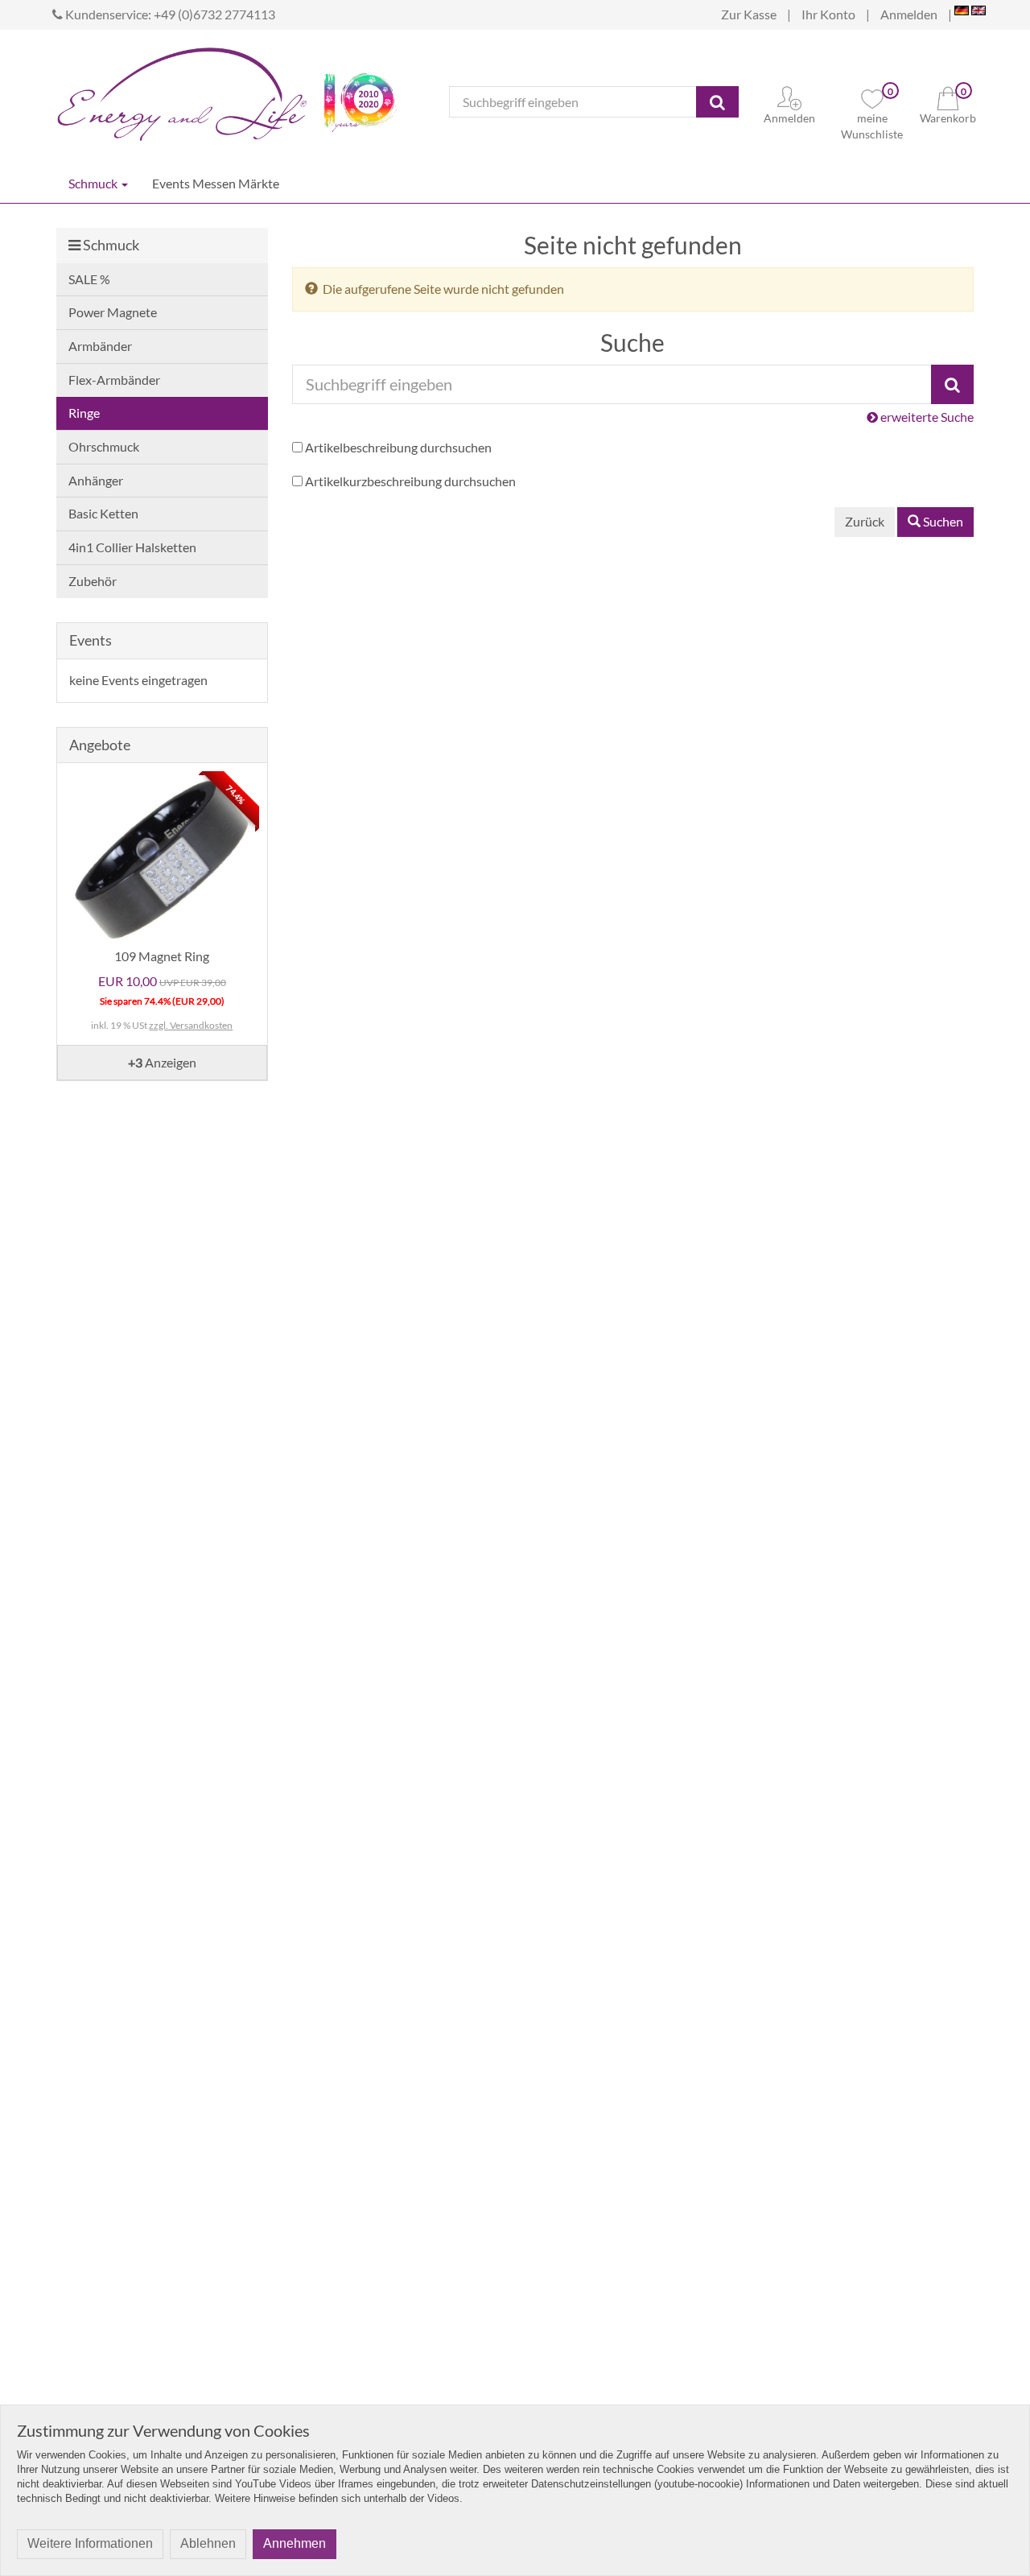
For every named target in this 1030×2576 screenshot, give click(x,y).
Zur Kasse (749, 14)
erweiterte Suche (926, 417)
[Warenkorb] (948, 96)
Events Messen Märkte (216, 183)
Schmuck (94, 183)
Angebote (100, 745)
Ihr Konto (828, 14)
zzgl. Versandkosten (191, 1025)
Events (91, 640)
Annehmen (295, 2543)
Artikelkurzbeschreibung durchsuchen (410, 481)
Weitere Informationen (90, 2543)
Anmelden (909, 14)
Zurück (865, 521)
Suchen (942, 521)
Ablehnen (208, 2543)
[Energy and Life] (182, 90)
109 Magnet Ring (162, 956)
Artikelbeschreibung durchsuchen (398, 447)
